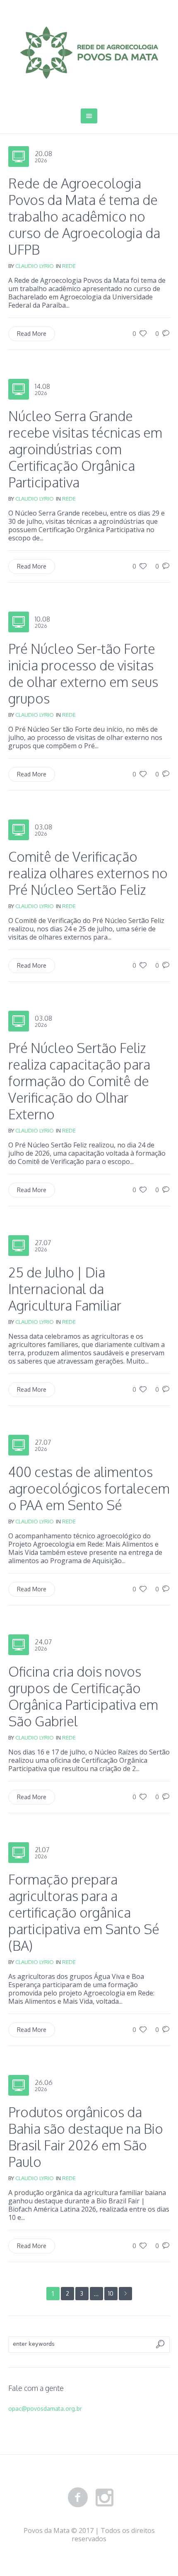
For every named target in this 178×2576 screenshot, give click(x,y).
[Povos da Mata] (89, 53)
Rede (69, 266)
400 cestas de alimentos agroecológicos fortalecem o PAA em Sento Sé (89, 1488)
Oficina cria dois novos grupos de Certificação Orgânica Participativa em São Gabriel (83, 1696)
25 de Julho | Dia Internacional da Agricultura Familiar (65, 1289)
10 (111, 2293)
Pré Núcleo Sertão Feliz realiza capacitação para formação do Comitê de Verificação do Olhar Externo (79, 1081)
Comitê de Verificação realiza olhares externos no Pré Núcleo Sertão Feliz (88, 873)
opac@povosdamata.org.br (45, 2409)
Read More (32, 334)
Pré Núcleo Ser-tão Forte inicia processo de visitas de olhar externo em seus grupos (83, 674)
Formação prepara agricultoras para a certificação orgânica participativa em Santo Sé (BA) (84, 1912)
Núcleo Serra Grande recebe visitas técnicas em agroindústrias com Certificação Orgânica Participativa (85, 449)
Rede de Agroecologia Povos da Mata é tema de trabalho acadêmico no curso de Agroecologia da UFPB (84, 216)
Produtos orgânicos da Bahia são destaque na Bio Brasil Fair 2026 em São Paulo (86, 2137)
